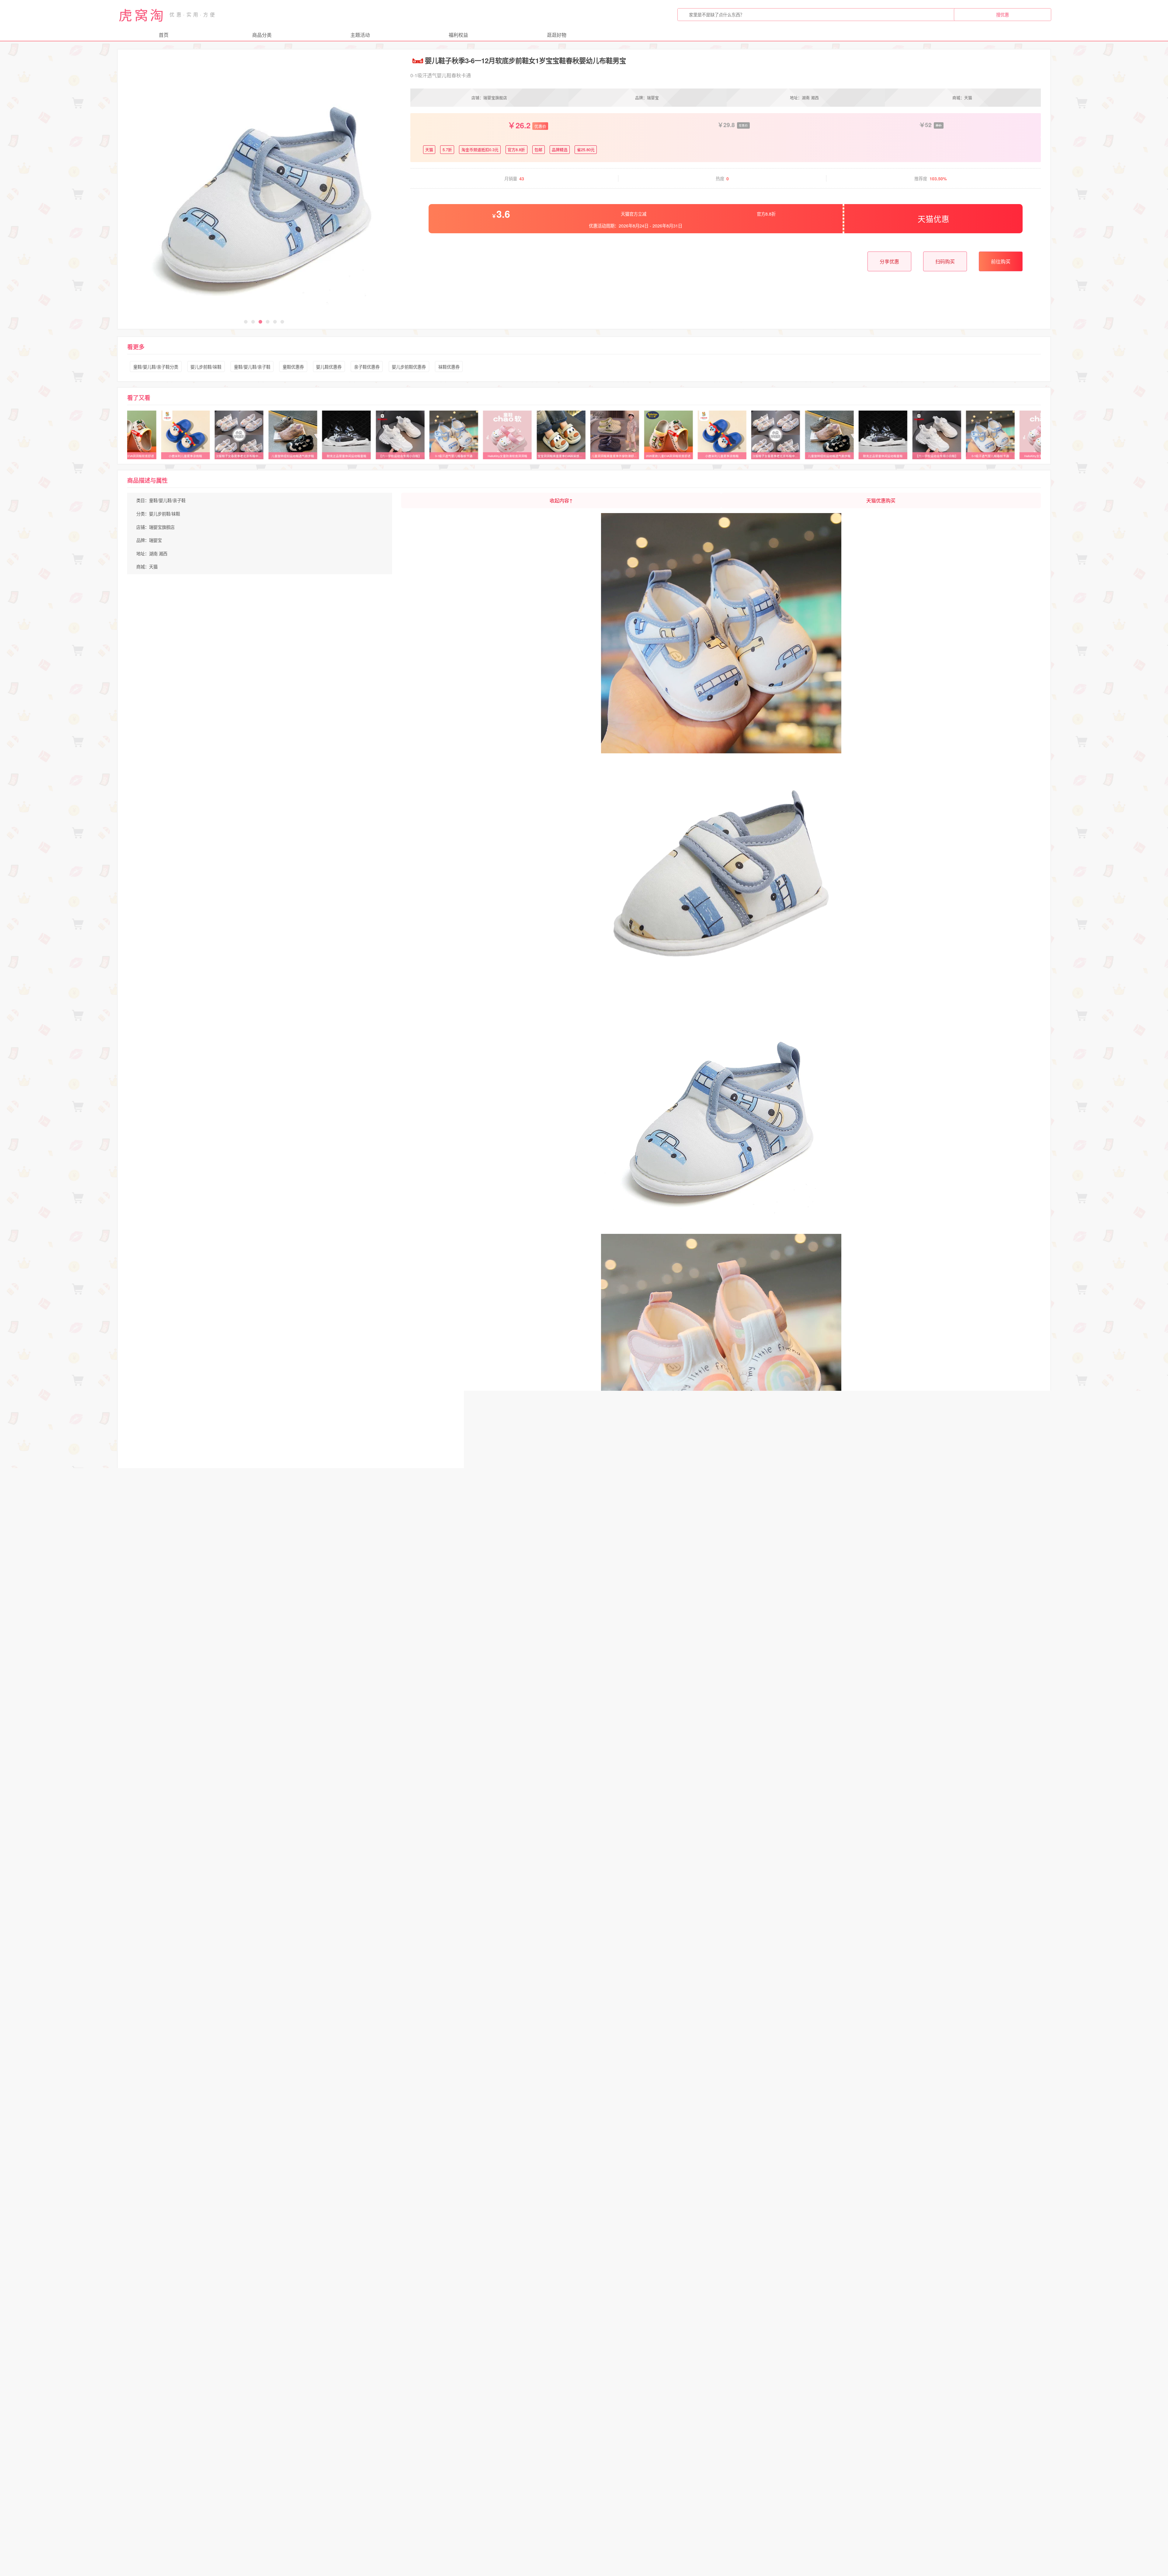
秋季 (413, 2470)
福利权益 (458, 35)
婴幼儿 (348, 2470)
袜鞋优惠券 (449, 367)
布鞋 (325, 2470)
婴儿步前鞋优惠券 (409, 367)
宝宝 (392, 2470)
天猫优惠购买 (881, 500)
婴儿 (162, 2470)
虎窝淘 (142, 15)
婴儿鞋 (140, 2470)
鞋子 (371, 2470)
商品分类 (262, 35)
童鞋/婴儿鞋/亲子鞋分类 (156, 367)
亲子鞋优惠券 (367, 367)
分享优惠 (889, 261)
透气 (304, 2470)
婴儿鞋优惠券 (329, 367)
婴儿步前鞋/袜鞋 (206, 367)
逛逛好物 (557, 35)
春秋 (183, 2470)
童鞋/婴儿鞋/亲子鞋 (252, 367)
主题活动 (360, 35)
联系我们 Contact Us (672, 2566)
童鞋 (225, 2470)
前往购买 (1001, 261)
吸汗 (204, 2470)
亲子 (284, 2470)
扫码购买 (945, 261)
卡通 (263, 2470)
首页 (164, 35)
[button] (246, 322)
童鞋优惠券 (293, 367)
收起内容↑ (561, 500)
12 (244, 2470)
